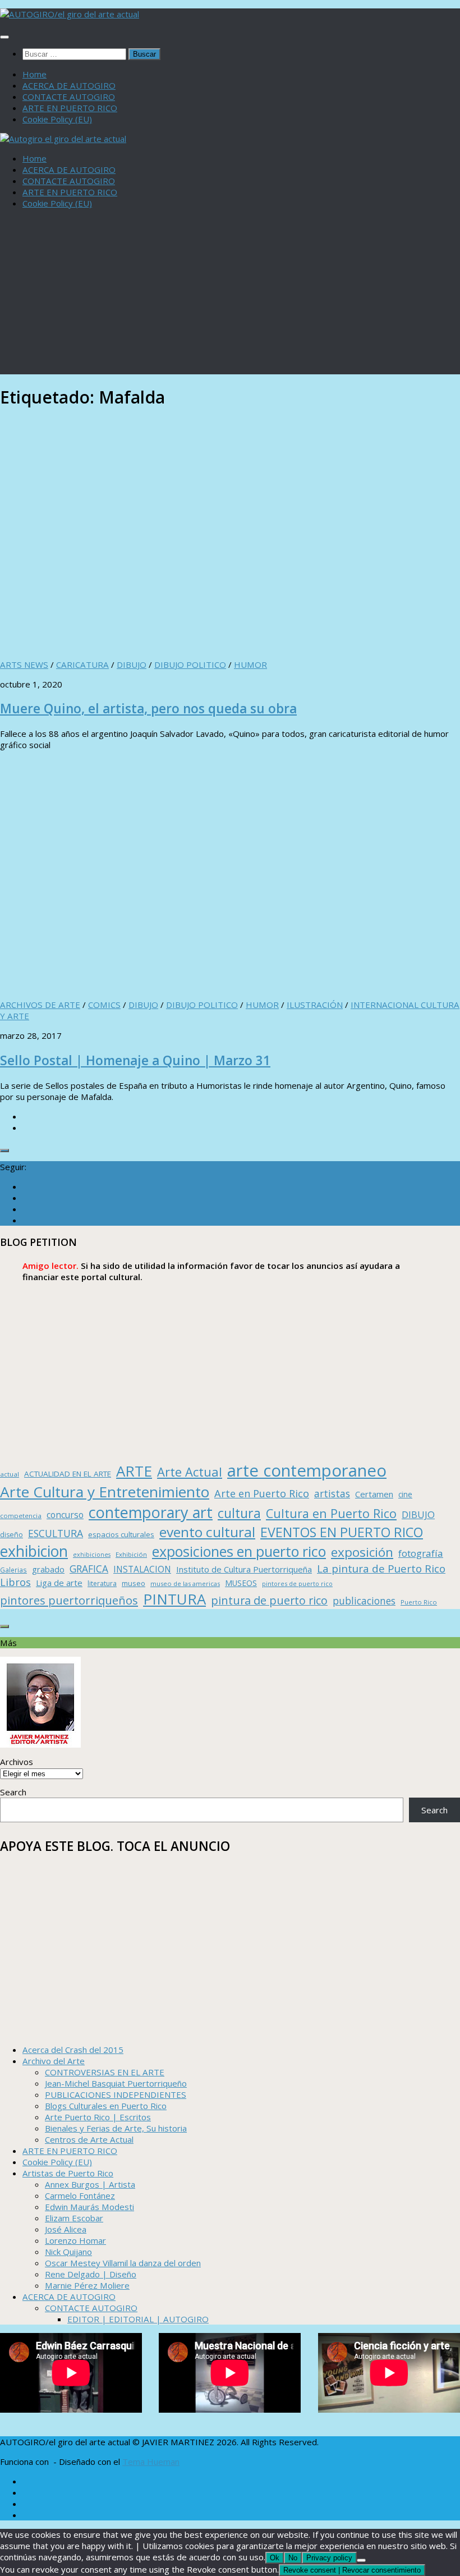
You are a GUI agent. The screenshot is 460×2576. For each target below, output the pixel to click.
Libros (15, 1582)
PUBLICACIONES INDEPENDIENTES (116, 2094)
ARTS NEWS (24, 664)
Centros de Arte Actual (89, 2139)
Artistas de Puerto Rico (68, 2173)
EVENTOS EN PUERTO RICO (342, 1532)
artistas (332, 1493)
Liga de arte (59, 1583)
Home (34, 74)
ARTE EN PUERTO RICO (70, 108)
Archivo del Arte (54, 2061)
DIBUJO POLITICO (190, 664)
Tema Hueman (151, 2462)
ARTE (134, 1471)
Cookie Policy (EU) (57, 119)
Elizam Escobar (74, 2218)
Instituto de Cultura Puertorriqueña (244, 1569)
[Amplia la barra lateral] (4, 1151)
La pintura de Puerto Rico (381, 1568)
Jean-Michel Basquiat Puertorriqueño (116, 2083)
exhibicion (34, 1551)
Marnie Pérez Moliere (87, 2285)
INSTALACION (142, 1569)
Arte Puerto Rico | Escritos (98, 2117)
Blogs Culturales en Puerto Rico (106, 2106)
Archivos (17, 1762)
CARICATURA (82, 664)
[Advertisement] (230, 296)
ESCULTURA (56, 1533)
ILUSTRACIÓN (315, 1005)
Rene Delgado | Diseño (91, 2274)
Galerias (13, 1570)
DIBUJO (132, 664)
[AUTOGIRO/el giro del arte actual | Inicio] (70, 14)
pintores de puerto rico (297, 1583)
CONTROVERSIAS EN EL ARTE (105, 2072)
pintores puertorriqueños (69, 1600)
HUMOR (250, 664)
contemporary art (151, 1512)
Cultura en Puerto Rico (331, 1513)
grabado (48, 1569)
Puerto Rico (419, 1602)
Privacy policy (329, 2558)
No (293, 2558)
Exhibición (131, 1554)
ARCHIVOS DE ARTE (40, 1005)
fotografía (421, 1553)
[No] (361, 2560)
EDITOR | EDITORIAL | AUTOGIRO (138, 2319)
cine (405, 1494)
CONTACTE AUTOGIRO (69, 97)
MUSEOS (241, 1583)
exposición (362, 1552)
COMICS (104, 1005)
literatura (102, 1583)
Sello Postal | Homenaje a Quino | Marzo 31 (135, 1060)
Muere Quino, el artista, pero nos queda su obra (148, 709)
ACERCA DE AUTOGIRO (69, 85)
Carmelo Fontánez (80, 2195)
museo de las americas (185, 1583)
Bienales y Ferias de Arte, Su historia (116, 2128)
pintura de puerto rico (269, 1600)
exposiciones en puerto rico (239, 1551)
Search (13, 1792)
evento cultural (207, 1532)
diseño (12, 1535)
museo (134, 1583)
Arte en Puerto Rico (262, 1493)
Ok (275, 2558)
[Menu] (4, 37)
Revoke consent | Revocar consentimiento (352, 2570)
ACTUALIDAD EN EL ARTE (68, 1474)
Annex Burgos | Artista (90, 2184)
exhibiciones (92, 1555)
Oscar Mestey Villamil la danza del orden (123, 2263)
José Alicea (66, 2229)
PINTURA (174, 1599)
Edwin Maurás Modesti (89, 2207)
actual (10, 1474)
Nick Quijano (68, 2252)
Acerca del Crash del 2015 (73, 2050)
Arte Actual (190, 1472)
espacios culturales (121, 1534)
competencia (21, 1516)
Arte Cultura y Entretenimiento (105, 1492)
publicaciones (364, 1601)
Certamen (374, 1494)
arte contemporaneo (307, 1470)
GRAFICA (89, 1569)
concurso (65, 1515)
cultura (239, 1513)
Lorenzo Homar (75, 2240)
